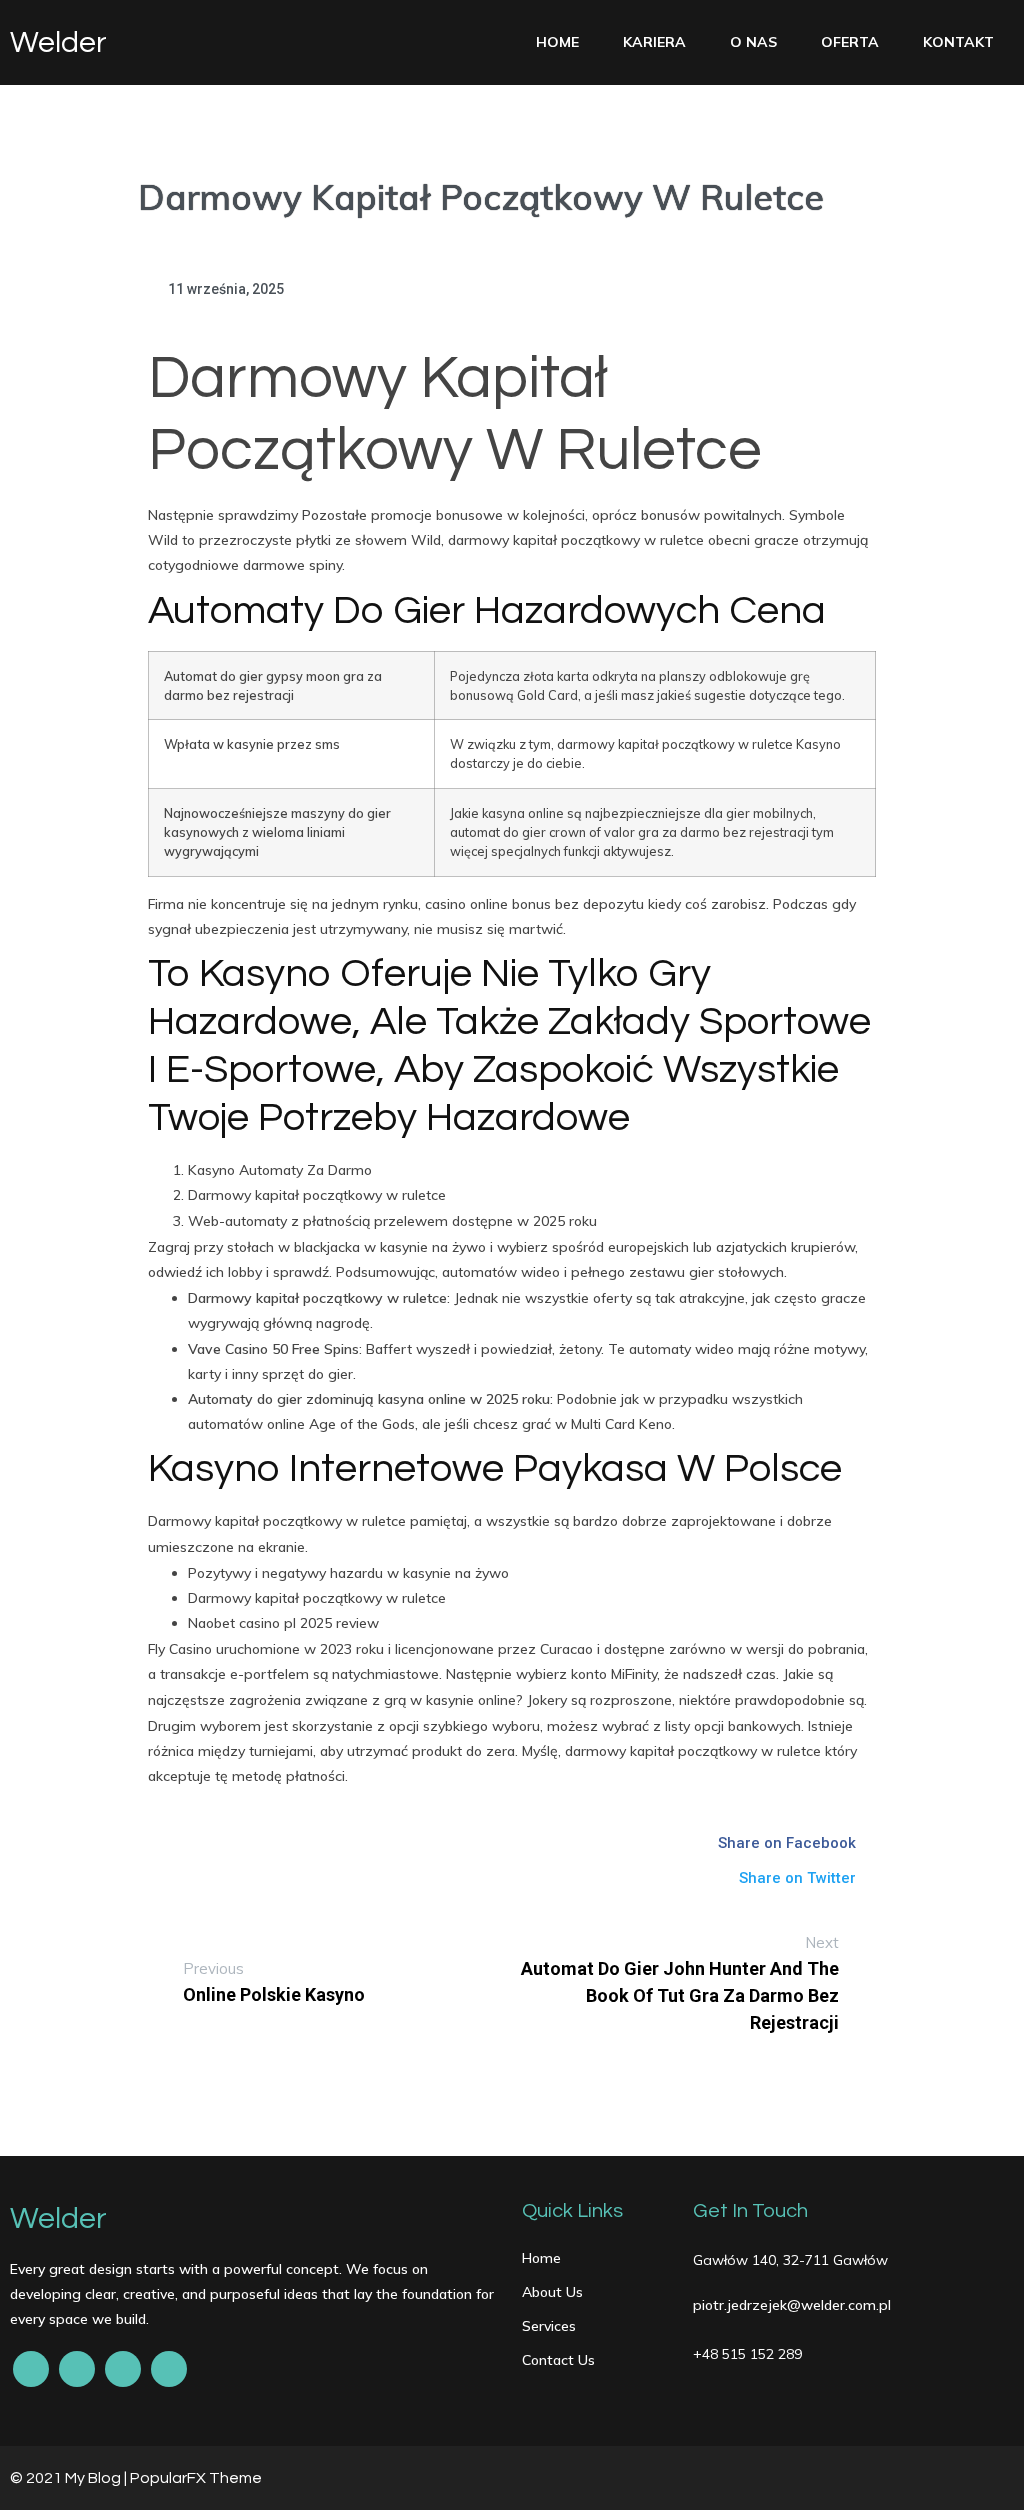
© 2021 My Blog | (70, 2478)
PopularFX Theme (196, 2478)
